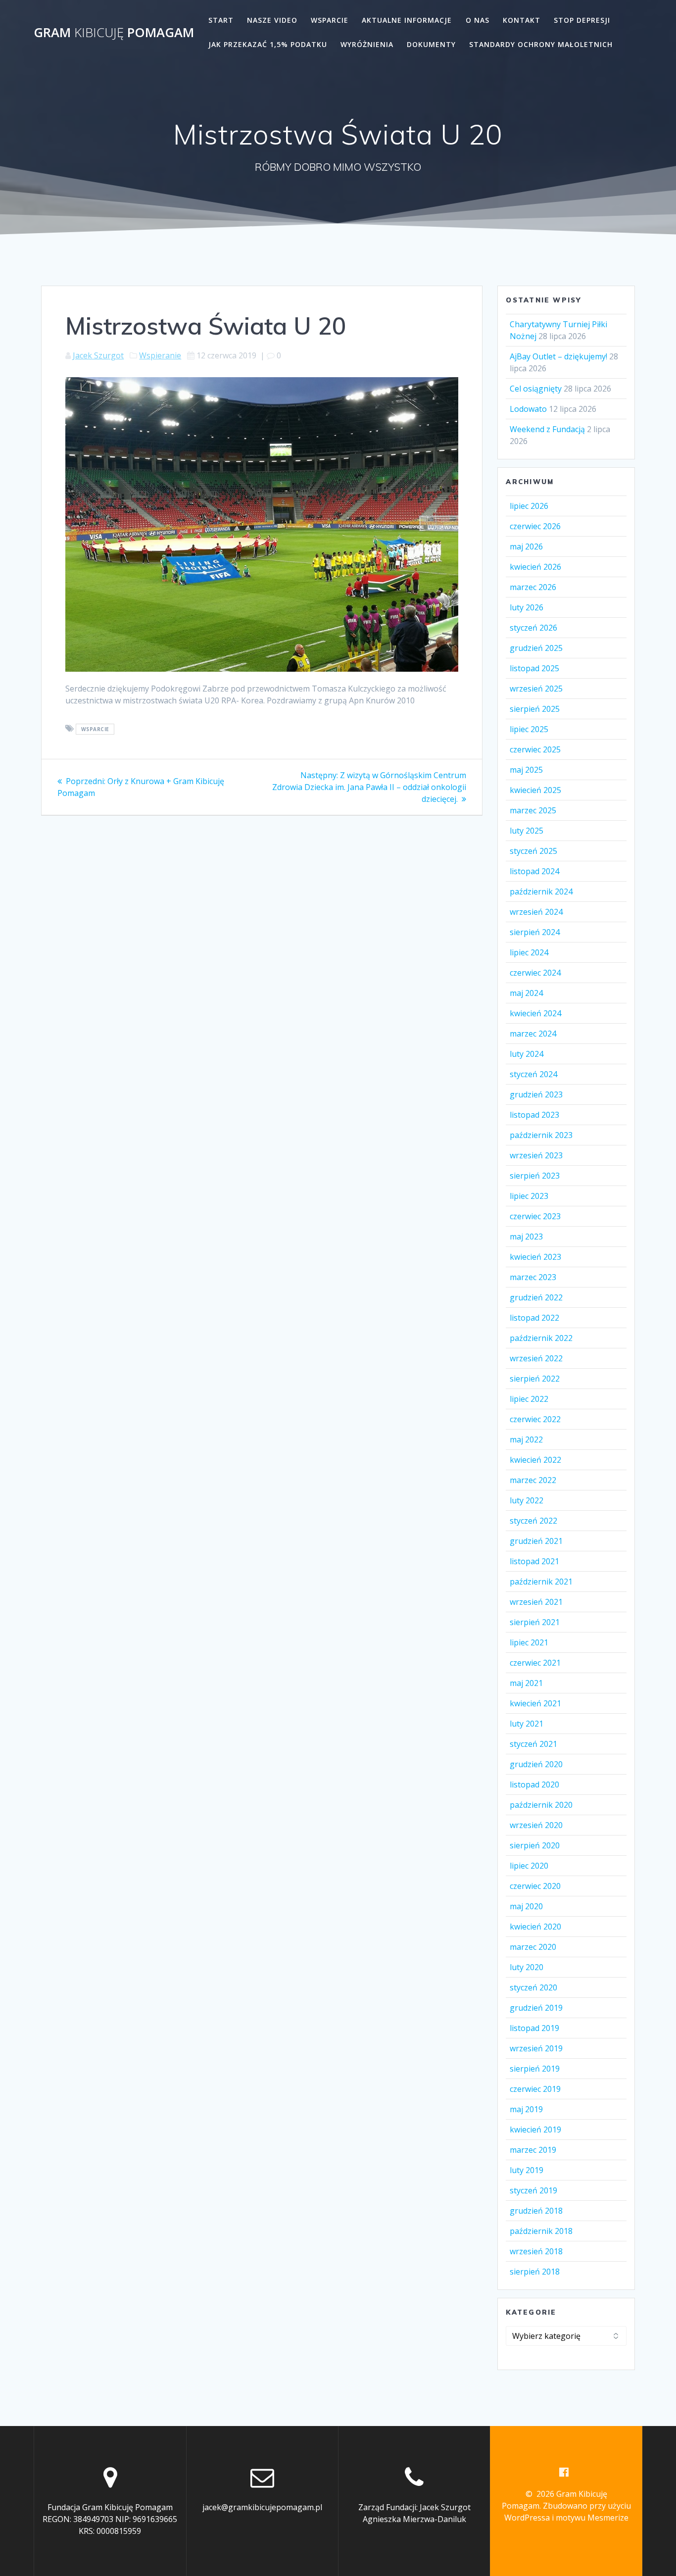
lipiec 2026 (529, 506)
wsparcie (95, 729)
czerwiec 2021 (535, 1663)
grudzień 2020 (536, 1764)
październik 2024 (541, 892)
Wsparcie (330, 20)
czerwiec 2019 (535, 2089)
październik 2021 (541, 1582)
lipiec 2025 (529, 729)
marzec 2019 (533, 2150)
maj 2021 (526, 1683)
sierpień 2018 (535, 2272)
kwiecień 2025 (535, 790)
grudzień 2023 (536, 1094)
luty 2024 (527, 1054)
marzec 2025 (533, 810)
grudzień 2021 (536, 1541)
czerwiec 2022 (535, 1419)
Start (221, 20)
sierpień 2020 (535, 1845)
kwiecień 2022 (535, 1460)
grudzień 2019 (536, 2008)
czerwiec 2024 (535, 973)
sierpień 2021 (535, 1622)
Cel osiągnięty (536, 389)
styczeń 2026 (533, 628)
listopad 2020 (534, 1784)
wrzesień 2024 (536, 912)
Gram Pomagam (114, 33)
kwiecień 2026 (535, 567)
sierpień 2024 (535, 932)
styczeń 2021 (533, 1744)
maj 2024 (526, 993)
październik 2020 (541, 1805)
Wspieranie (160, 355)
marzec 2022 (533, 1480)
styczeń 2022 (533, 1521)
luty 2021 (527, 1724)
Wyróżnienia (367, 44)
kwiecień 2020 (535, 1927)
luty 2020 (527, 1967)
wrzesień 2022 (536, 1358)
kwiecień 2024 (535, 1013)
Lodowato (528, 409)
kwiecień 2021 (535, 1703)
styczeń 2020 (533, 1987)
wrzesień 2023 (536, 1155)
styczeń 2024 (533, 1074)
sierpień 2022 (535, 1379)
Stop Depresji (582, 20)
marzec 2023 (533, 1277)
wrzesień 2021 (536, 1602)
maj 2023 (526, 1237)
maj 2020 (526, 1906)
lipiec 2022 (529, 1399)
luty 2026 (527, 607)
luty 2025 (527, 831)
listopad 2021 (534, 1561)
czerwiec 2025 (535, 749)
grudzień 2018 (536, 2211)
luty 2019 (527, 2170)
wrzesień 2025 (536, 689)
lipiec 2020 (529, 1866)
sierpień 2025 (535, 709)
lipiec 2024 (529, 952)
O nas (478, 20)
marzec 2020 (533, 1947)
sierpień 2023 (535, 1176)
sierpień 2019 (535, 2069)
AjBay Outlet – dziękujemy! (558, 356)
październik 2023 (541, 1135)
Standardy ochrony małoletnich (541, 44)
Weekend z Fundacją (547, 429)
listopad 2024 (534, 871)
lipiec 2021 (529, 1642)
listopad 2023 (534, 1115)
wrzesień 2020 (536, 1825)
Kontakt (522, 20)
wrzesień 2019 (536, 2048)
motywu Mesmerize (592, 2518)
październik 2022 (541, 1338)
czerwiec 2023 (535, 1216)
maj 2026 (526, 546)
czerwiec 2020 (535, 1886)
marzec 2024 (533, 1034)
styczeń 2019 (533, 2190)
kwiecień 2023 (535, 1257)
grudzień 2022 (536, 1297)
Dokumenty (431, 44)
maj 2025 (526, 770)
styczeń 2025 (533, 851)
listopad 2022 (534, 1318)
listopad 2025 (534, 668)
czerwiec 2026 (535, 526)
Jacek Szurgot (98, 355)
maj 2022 (526, 1439)
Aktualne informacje (407, 20)
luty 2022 (527, 1500)
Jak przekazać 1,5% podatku (268, 44)
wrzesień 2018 (536, 2251)
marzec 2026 (533, 587)
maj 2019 (526, 2109)
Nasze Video (272, 20)
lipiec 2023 (529, 1196)
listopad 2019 (534, 2028)
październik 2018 (541, 2231)
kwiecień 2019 (535, 2130)
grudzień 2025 (536, 648)
